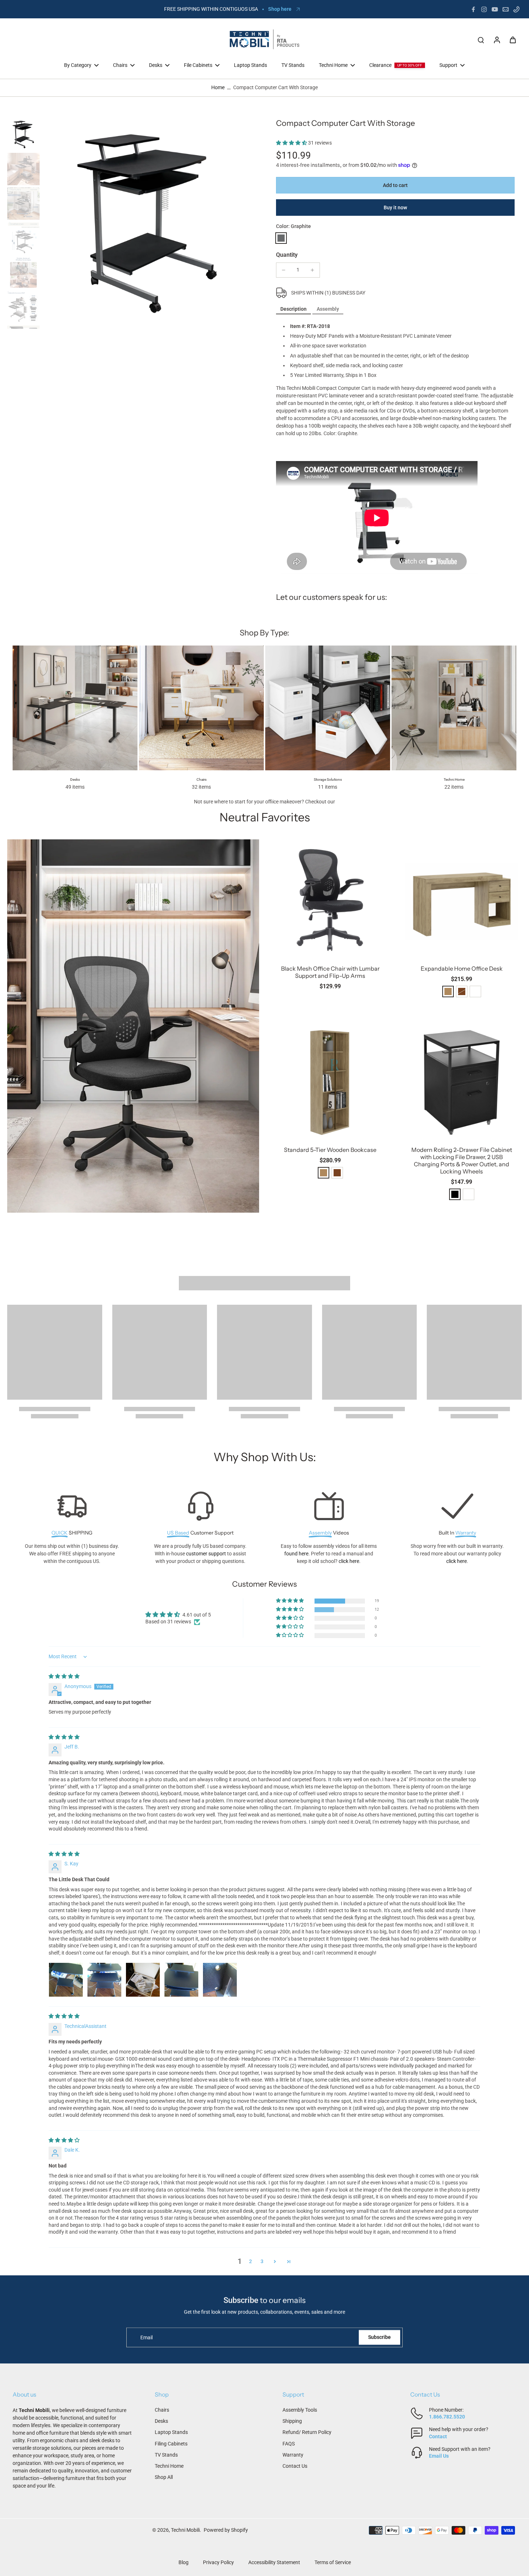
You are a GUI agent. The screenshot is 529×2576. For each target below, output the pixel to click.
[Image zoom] (148, 224)
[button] (292, 143)
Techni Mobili (185, 2530)
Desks (161, 2421)
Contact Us (295, 2466)
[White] (475, 991)
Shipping (292, 2421)
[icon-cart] (512, 40)
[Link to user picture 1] (66, 1980)
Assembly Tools (300, 2410)
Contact (438, 2436)
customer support (206, 1554)
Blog (184, 2562)
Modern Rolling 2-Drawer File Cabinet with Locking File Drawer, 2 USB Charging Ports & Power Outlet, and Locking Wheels (462, 1161)
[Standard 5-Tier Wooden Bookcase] (330, 1081)
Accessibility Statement (274, 2562)
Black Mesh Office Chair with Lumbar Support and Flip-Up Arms (330, 972)
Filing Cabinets (171, 2444)
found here (296, 1554)
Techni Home (169, 2466)
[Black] (455, 1194)
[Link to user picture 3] (143, 1980)
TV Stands (166, 2455)
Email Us (439, 2456)
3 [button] (262, 2261)
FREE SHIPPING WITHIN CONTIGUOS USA (211, 9)
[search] (481, 40)
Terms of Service (333, 2562)
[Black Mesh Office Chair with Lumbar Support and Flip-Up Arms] (330, 900)
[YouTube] (495, 9)
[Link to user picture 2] (104, 1980)
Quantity (287, 255)
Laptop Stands (171, 2432)
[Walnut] (337, 1173)
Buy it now (395, 208)
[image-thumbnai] (23, 135)
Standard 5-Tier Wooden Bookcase (330, 1150)
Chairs (162, 2410)
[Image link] (133, 1026)
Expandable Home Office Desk (462, 968)
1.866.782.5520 (447, 2417)
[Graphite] (281, 238)
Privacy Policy (218, 2562)
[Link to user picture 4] (181, 1980)
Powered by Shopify (226, 2530)
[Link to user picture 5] (220, 1980)
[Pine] (448, 991)
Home (218, 87)
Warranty (293, 2455)
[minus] (284, 270)
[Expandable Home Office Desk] (462, 900)
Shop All (164, 2477)
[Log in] (497, 40)
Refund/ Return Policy (307, 2432)
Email (146, 2337)
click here (349, 1561)
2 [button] (250, 2261)
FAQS (289, 2444)
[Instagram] (484, 9)
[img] (64, 1676)
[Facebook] (473, 9)
